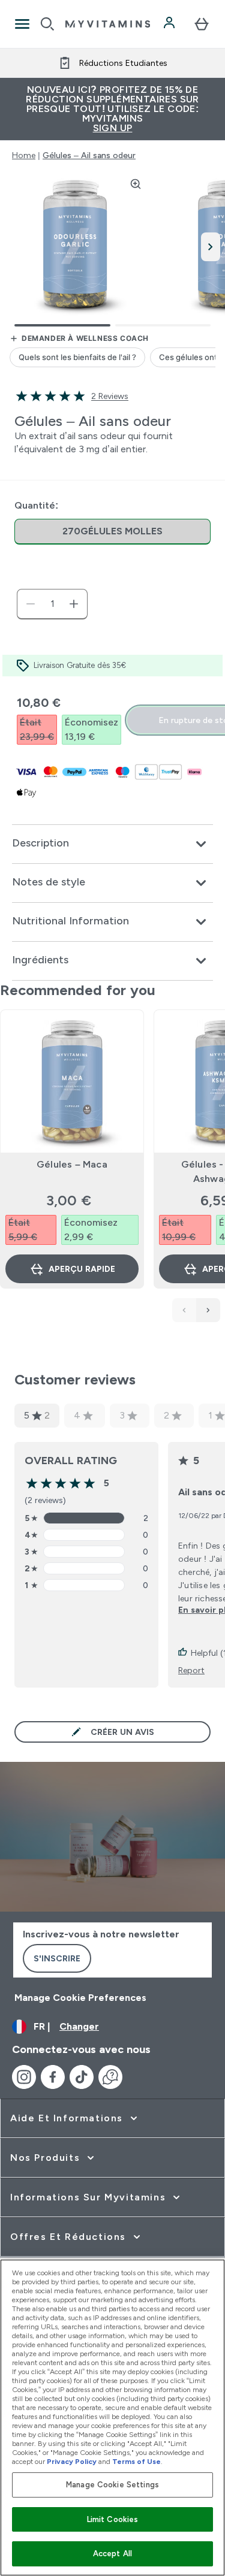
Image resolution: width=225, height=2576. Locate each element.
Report (191, 1670)
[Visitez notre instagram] (24, 2077)
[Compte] (170, 24)
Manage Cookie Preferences (80, 1998)
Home (24, 155)
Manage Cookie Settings (112, 2485)
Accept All (112, 2554)
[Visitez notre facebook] (53, 2077)
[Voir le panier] (202, 24)
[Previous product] (184, 1310)
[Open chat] (110, 2077)
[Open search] (47, 24)
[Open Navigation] (22, 24)
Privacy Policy (72, 2462)
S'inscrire (57, 1958)
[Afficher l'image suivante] (211, 247)
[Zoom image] (136, 184)
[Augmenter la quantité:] (74, 604)
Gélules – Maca (72, 1164)
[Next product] (208, 1310)
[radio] (112, 532)
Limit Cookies (113, 2519)
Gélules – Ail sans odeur (89, 155)
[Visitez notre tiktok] (82, 2077)
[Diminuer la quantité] (31, 604)
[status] (52, 604)
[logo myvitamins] (108, 24)
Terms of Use (136, 2462)
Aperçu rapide (82, 1269)
